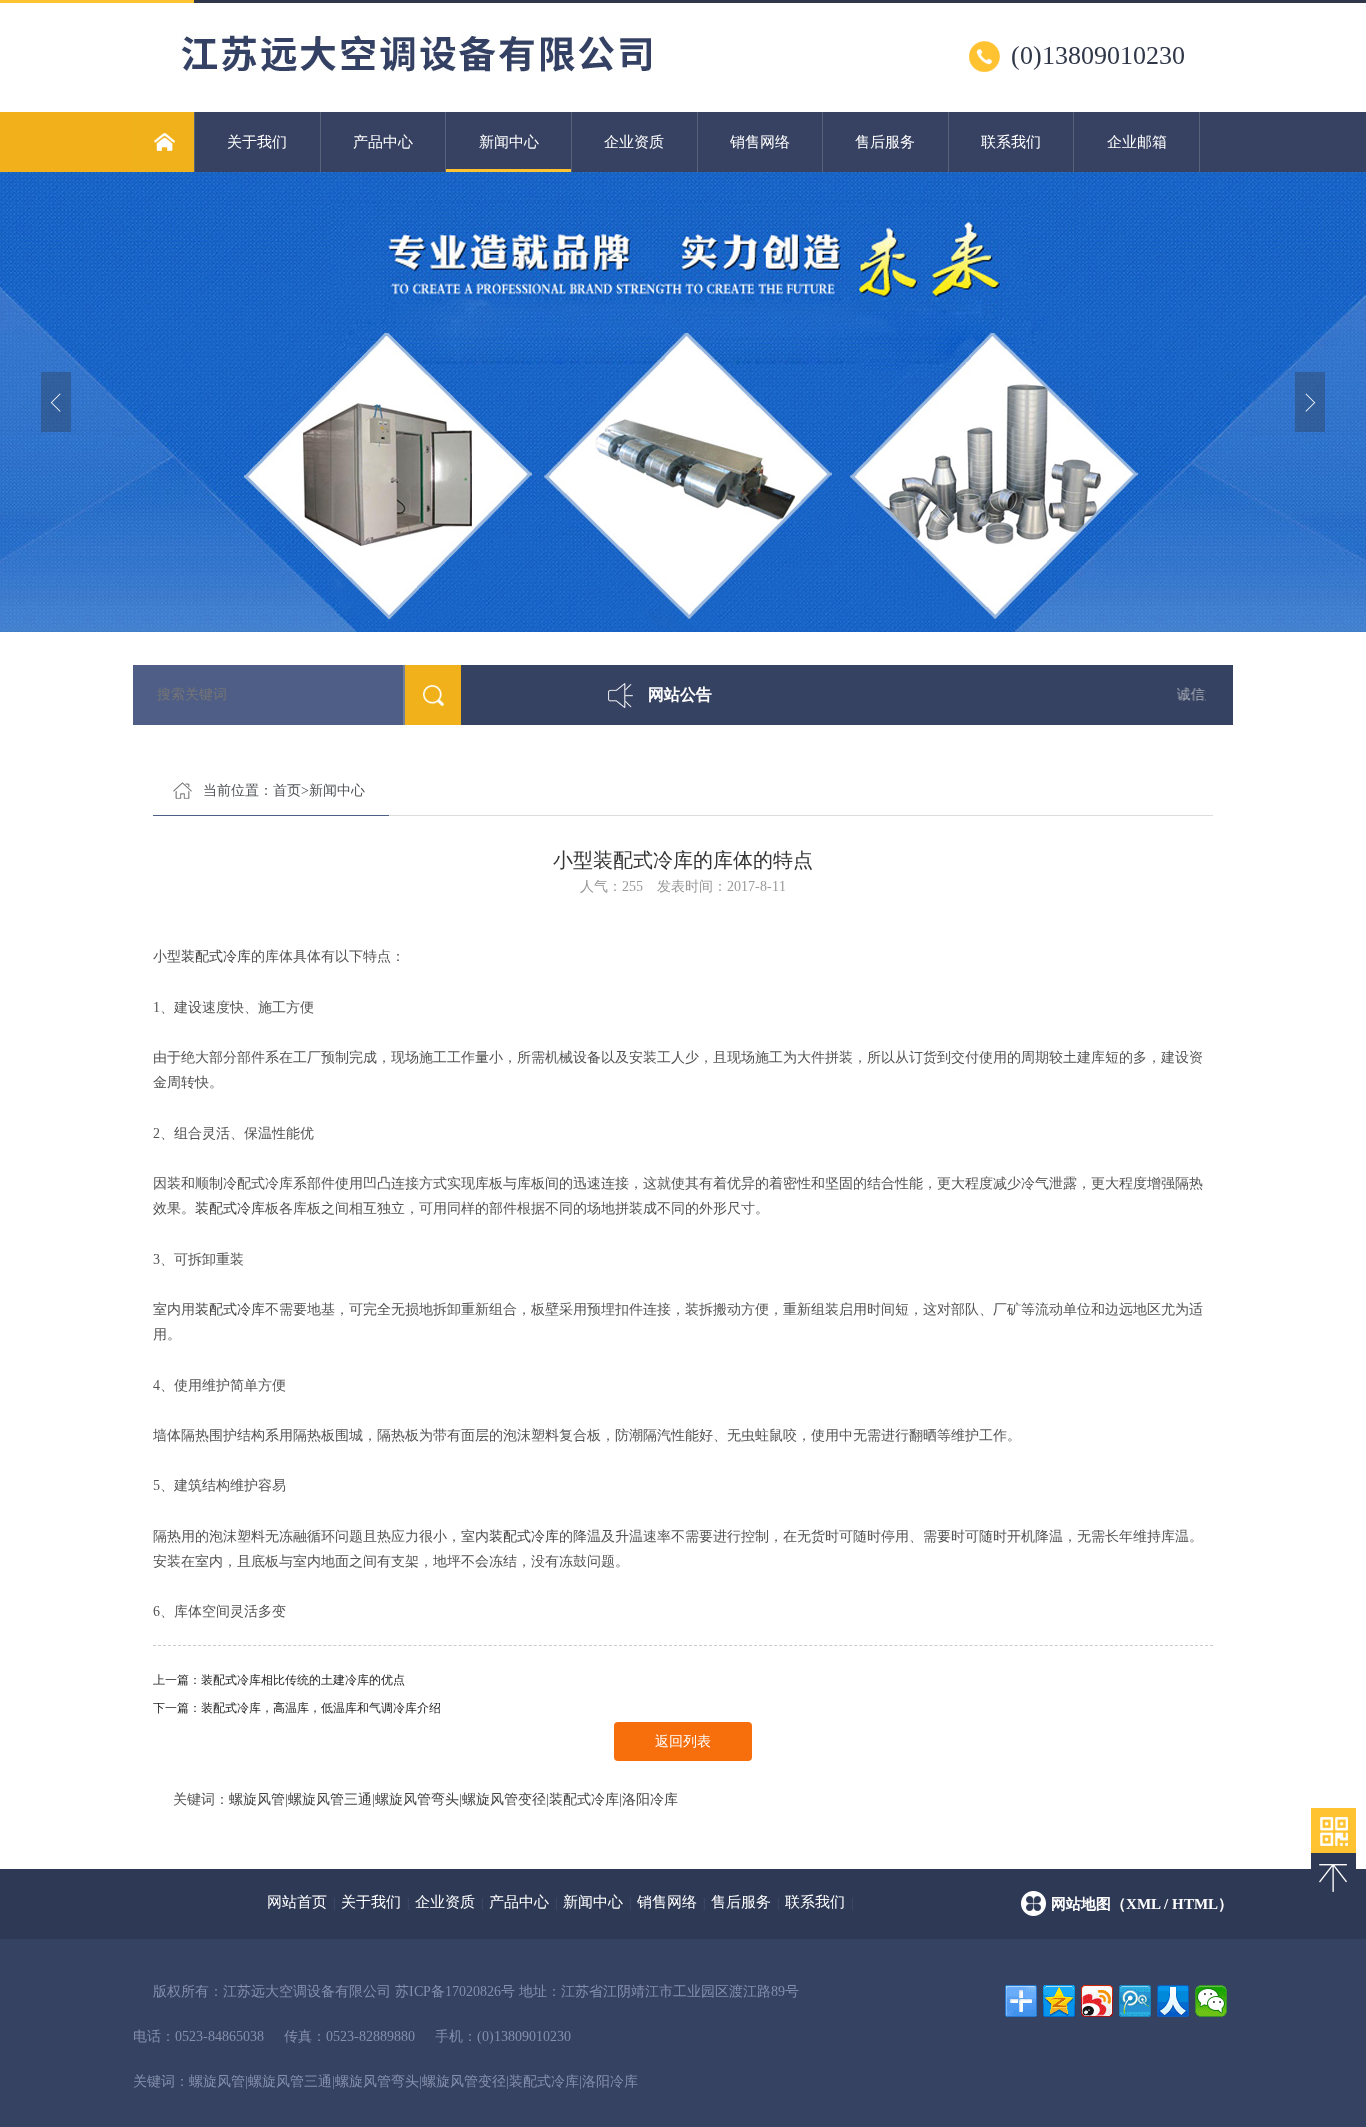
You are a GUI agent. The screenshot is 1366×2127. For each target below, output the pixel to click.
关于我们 (257, 142)
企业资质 (634, 142)
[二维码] (1333, 1830)
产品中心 (383, 142)
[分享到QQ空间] (1059, 2001)
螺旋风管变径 (504, 1799)
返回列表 (683, 1741)
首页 (287, 790)
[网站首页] (163, 142)
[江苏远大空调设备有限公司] (427, 81)
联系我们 (1011, 142)
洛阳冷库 (650, 1799)
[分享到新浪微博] (1097, 2001)
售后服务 (885, 142)
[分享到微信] (1211, 2001)
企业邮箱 (1137, 142)
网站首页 (297, 1902)
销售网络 (760, 142)
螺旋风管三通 (330, 1799)
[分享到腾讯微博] (1135, 2001)
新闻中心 (509, 142)
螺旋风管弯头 (417, 1799)
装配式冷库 (216, 956)
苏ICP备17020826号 (455, 1991)
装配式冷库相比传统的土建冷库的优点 (303, 1680)
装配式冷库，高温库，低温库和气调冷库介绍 (321, 1708)
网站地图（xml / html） (1142, 1904)
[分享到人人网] (1173, 2001)
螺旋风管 (257, 1799)
